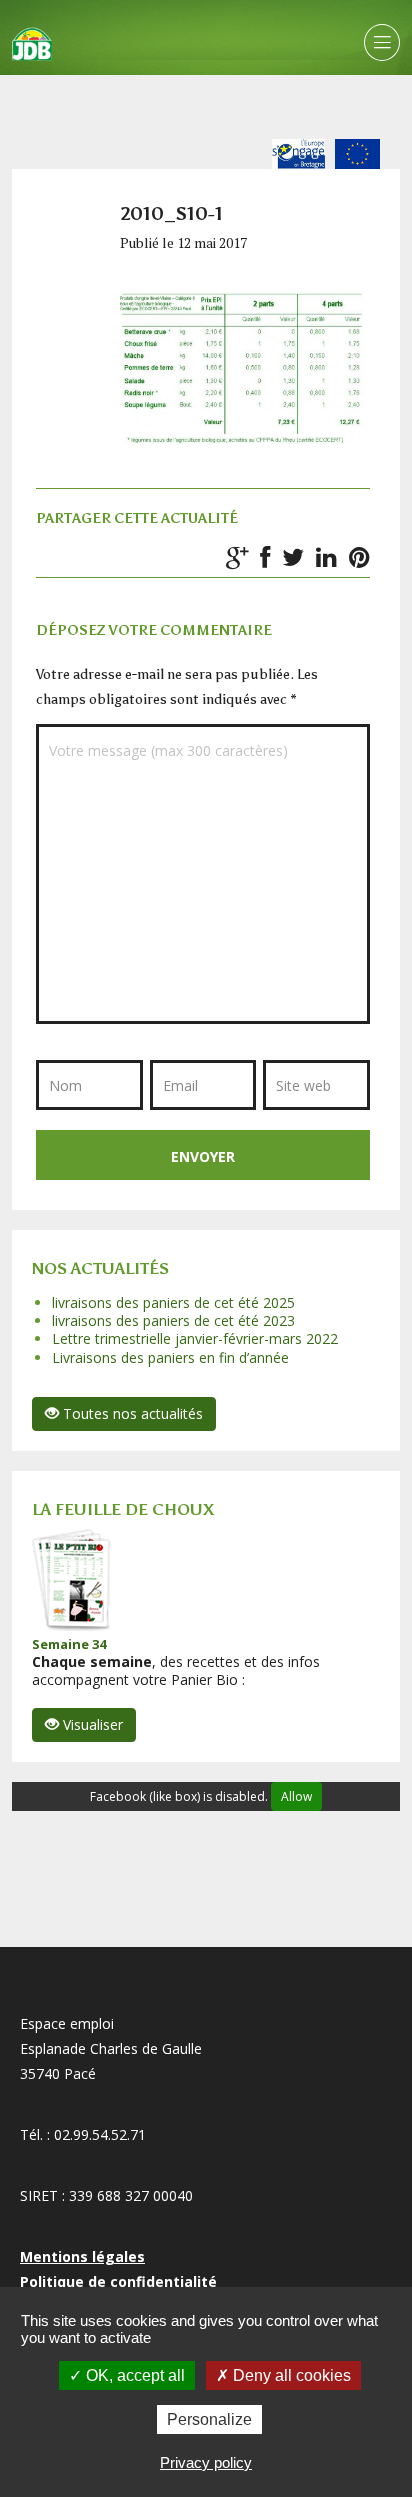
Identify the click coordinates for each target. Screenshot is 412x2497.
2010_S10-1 (171, 214)
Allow (296, 1796)
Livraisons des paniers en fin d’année (170, 1357)
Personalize (209, 2419)
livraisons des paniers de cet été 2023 (173, 1320)
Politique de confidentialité (118, 2281)
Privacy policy (206, 2462)
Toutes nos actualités (131, 1413)
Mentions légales (82, 2256)
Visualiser (91, 1724)
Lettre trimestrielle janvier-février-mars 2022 (195, 1338)
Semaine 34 (69, 1644)
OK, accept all (133, 2375)
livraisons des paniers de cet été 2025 (173, 1302)
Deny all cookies (290, 2375)
